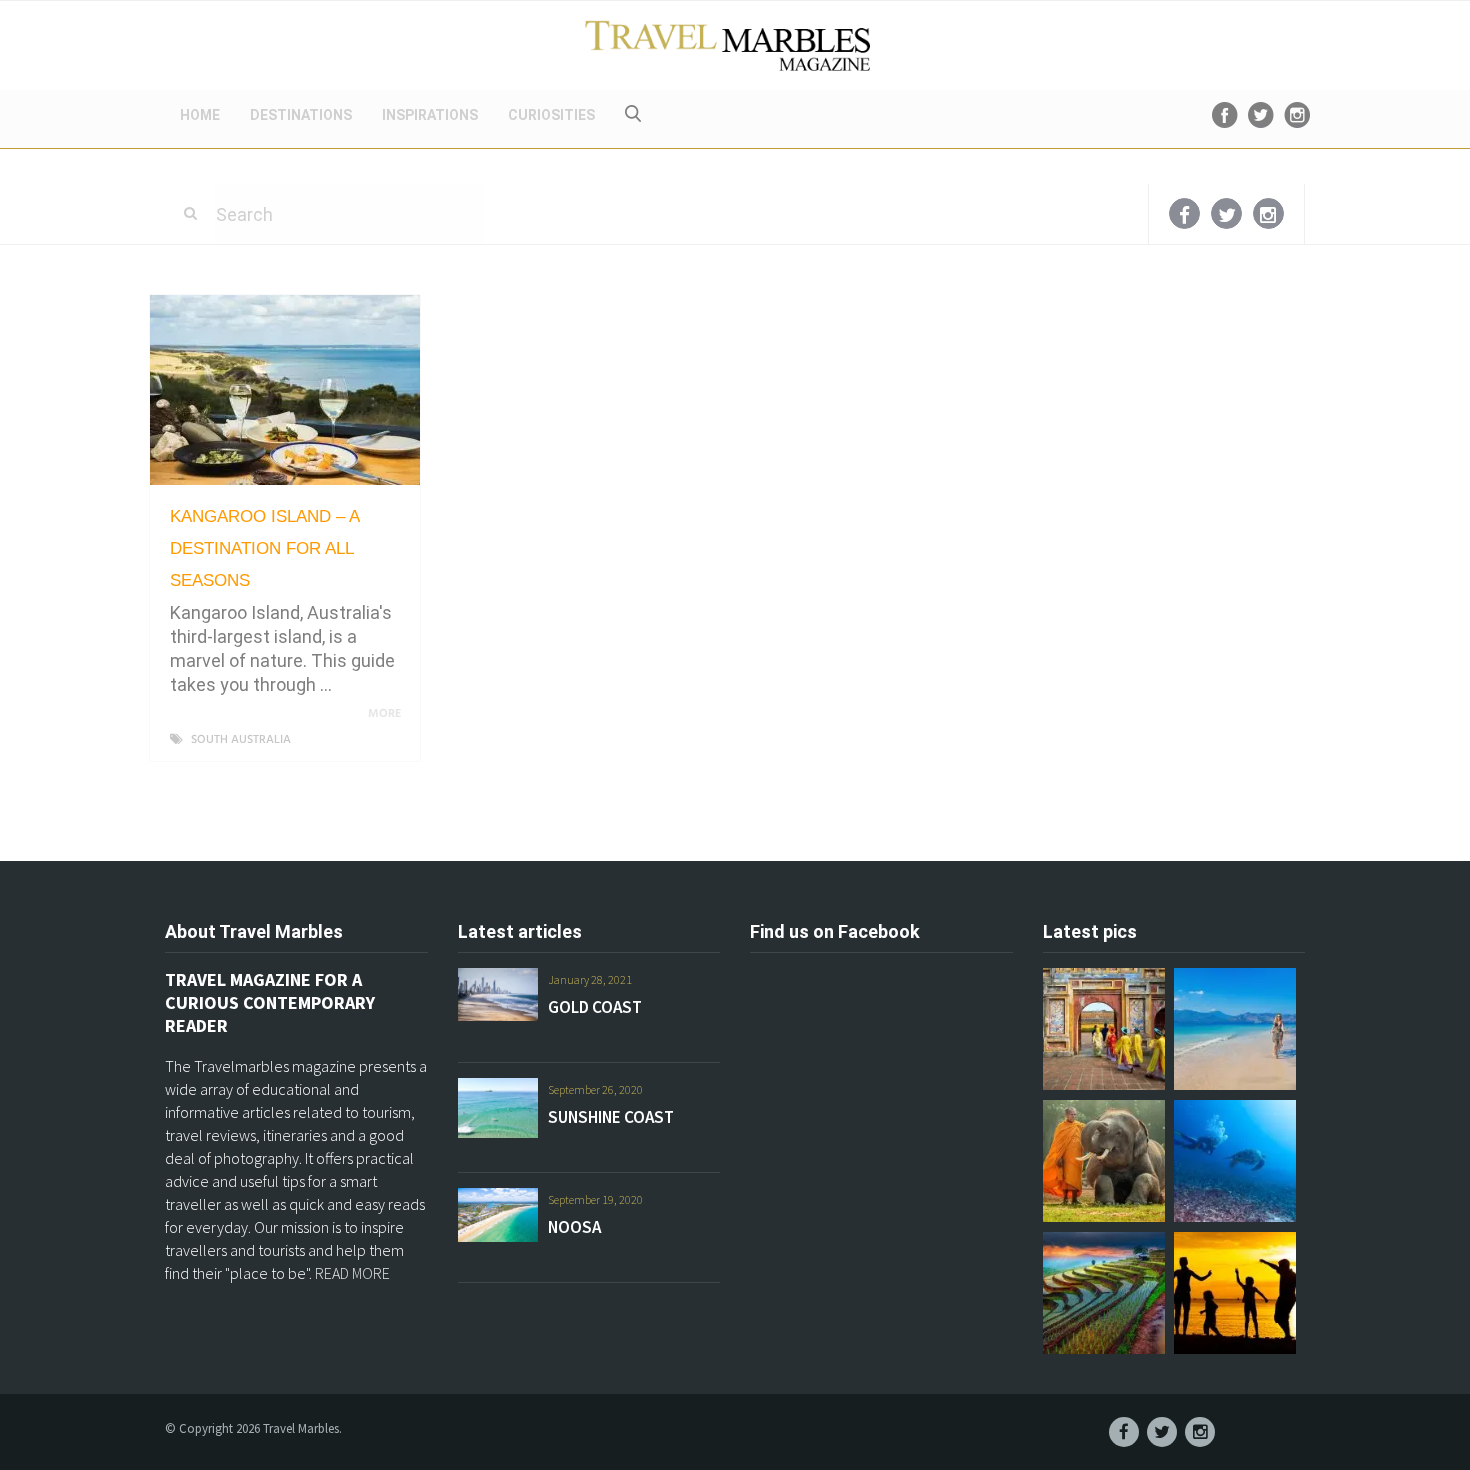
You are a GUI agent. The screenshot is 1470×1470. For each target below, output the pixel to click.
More (386, 714)
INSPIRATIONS (430, 115)
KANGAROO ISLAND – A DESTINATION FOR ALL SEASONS (264, 548)
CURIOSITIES (551, 115)
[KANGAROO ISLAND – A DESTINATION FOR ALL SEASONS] (285, 390)
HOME (200, 115)
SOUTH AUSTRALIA (241, 740)
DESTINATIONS (301, 115)
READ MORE (352, 1273)
